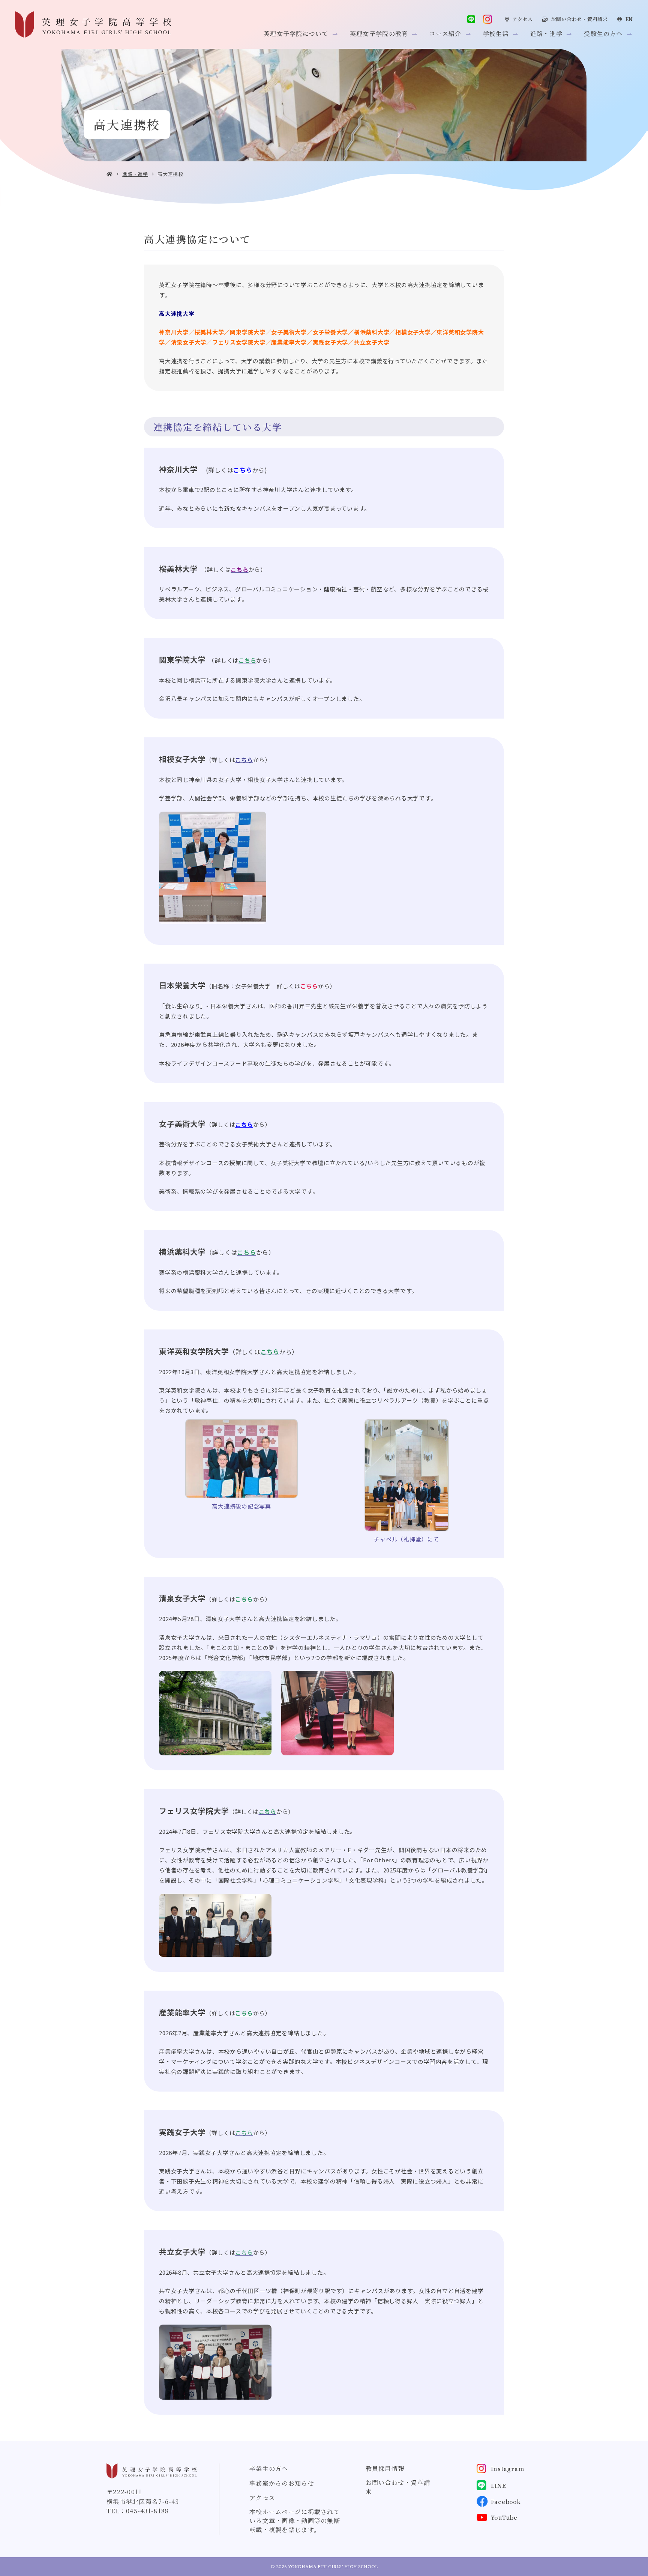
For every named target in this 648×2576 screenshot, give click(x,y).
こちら (244, 760)
